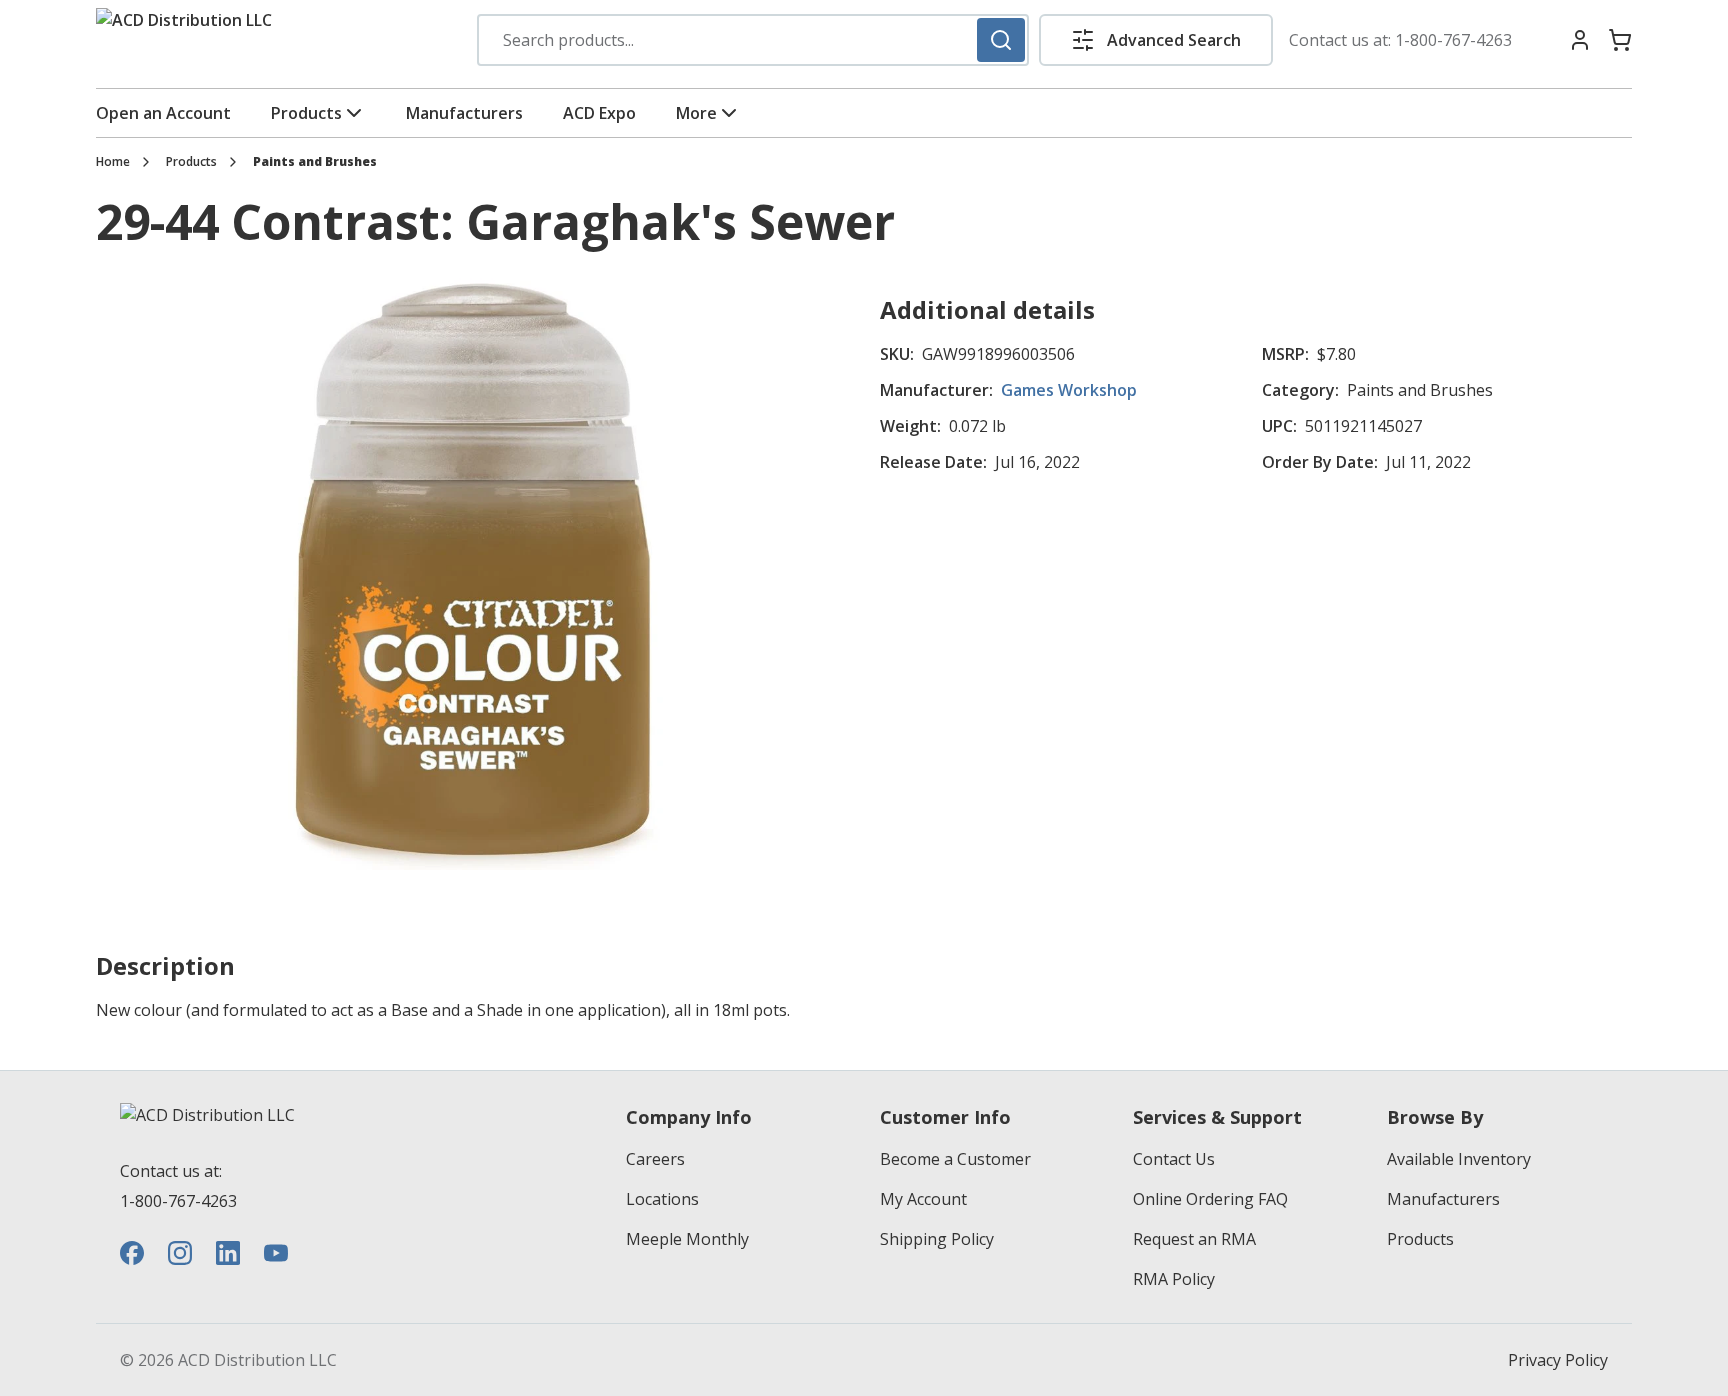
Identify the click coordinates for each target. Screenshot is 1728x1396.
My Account (923, 1199)
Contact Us (1174, 1159)
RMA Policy (1174, 1279)
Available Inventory (1459, 1159)
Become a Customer (955, 1159)
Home (113, 162)
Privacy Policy (1558, 1360)
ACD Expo (599, 113)
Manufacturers (464, 113)
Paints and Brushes (315, 162)
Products (306, 113)
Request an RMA (1194, 1239)
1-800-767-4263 (1453, 40)
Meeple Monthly (687, 1239)
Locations (662, 1199)
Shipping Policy (937, 1239)
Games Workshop (1069, 390)
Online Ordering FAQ (1210, 1199)
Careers (655, 1159)
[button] (1156, 40)
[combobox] (753, 40)
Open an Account (163, 113)
